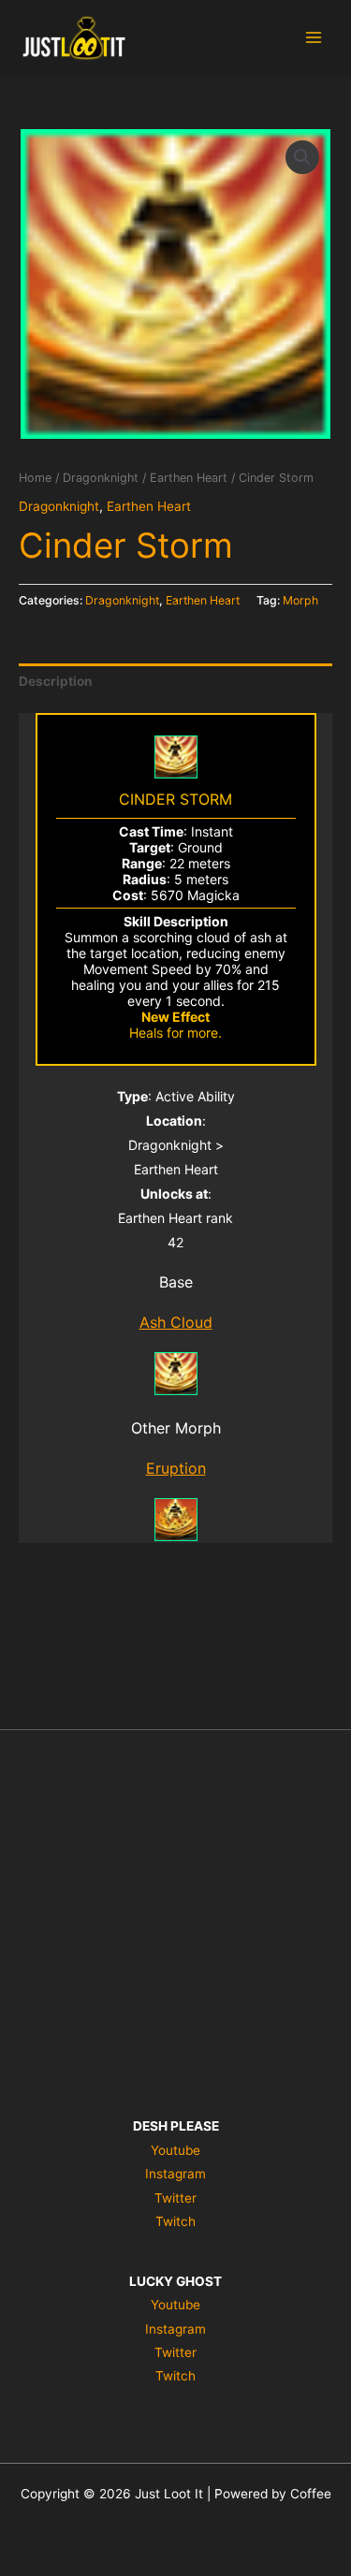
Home (35, 478)
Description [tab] (56, 681)
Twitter (175, 2198)
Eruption (176, 1468)
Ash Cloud (176, 1322)
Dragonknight (101, 478)
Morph (300, 600)
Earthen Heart (189, 478)
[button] (302, 157)
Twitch (175, 2221)
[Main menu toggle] (314, 38)
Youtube (175, 2150)
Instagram (175, 2174)
